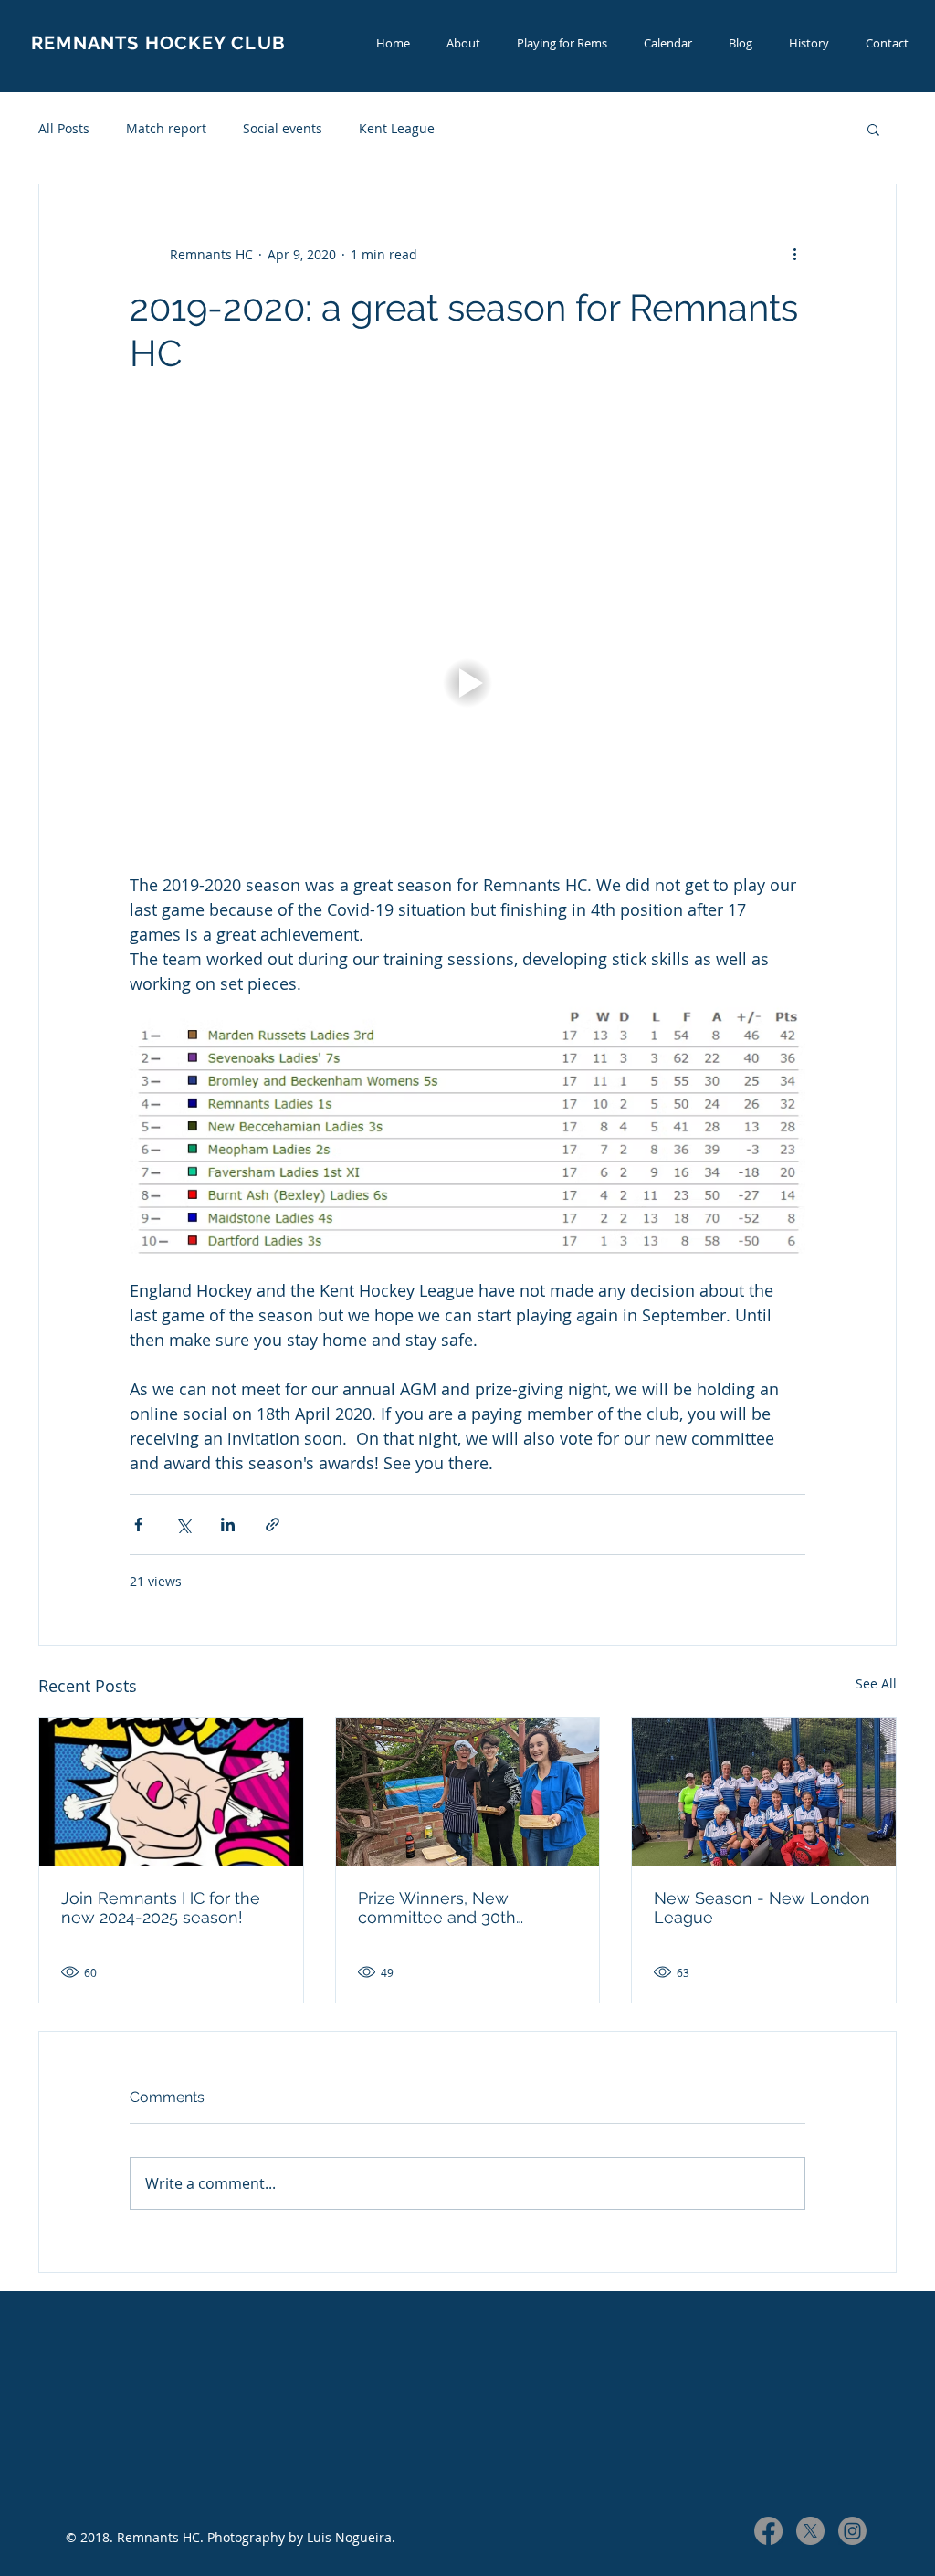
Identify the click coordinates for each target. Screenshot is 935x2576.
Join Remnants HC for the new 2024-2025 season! (161, 1908)
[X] (810, 2531)
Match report (166, 128)
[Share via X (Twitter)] (183, 1525)
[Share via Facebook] (138, 1525)
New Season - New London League (762, 1908)
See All (876, 1683)
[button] (873, 129)
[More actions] (794, 254)
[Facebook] (768, 2531)
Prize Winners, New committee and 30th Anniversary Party (437, 1908)
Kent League (397, 128)
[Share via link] (273, 1525)
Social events (283, 128)
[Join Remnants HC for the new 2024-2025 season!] (171, 1792)
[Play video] (467, 683)
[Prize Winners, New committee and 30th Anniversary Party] (468, 1792)
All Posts (64, 128)
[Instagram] (852, 2531)
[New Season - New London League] (764, 1792)
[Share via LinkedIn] (228, 1525)
